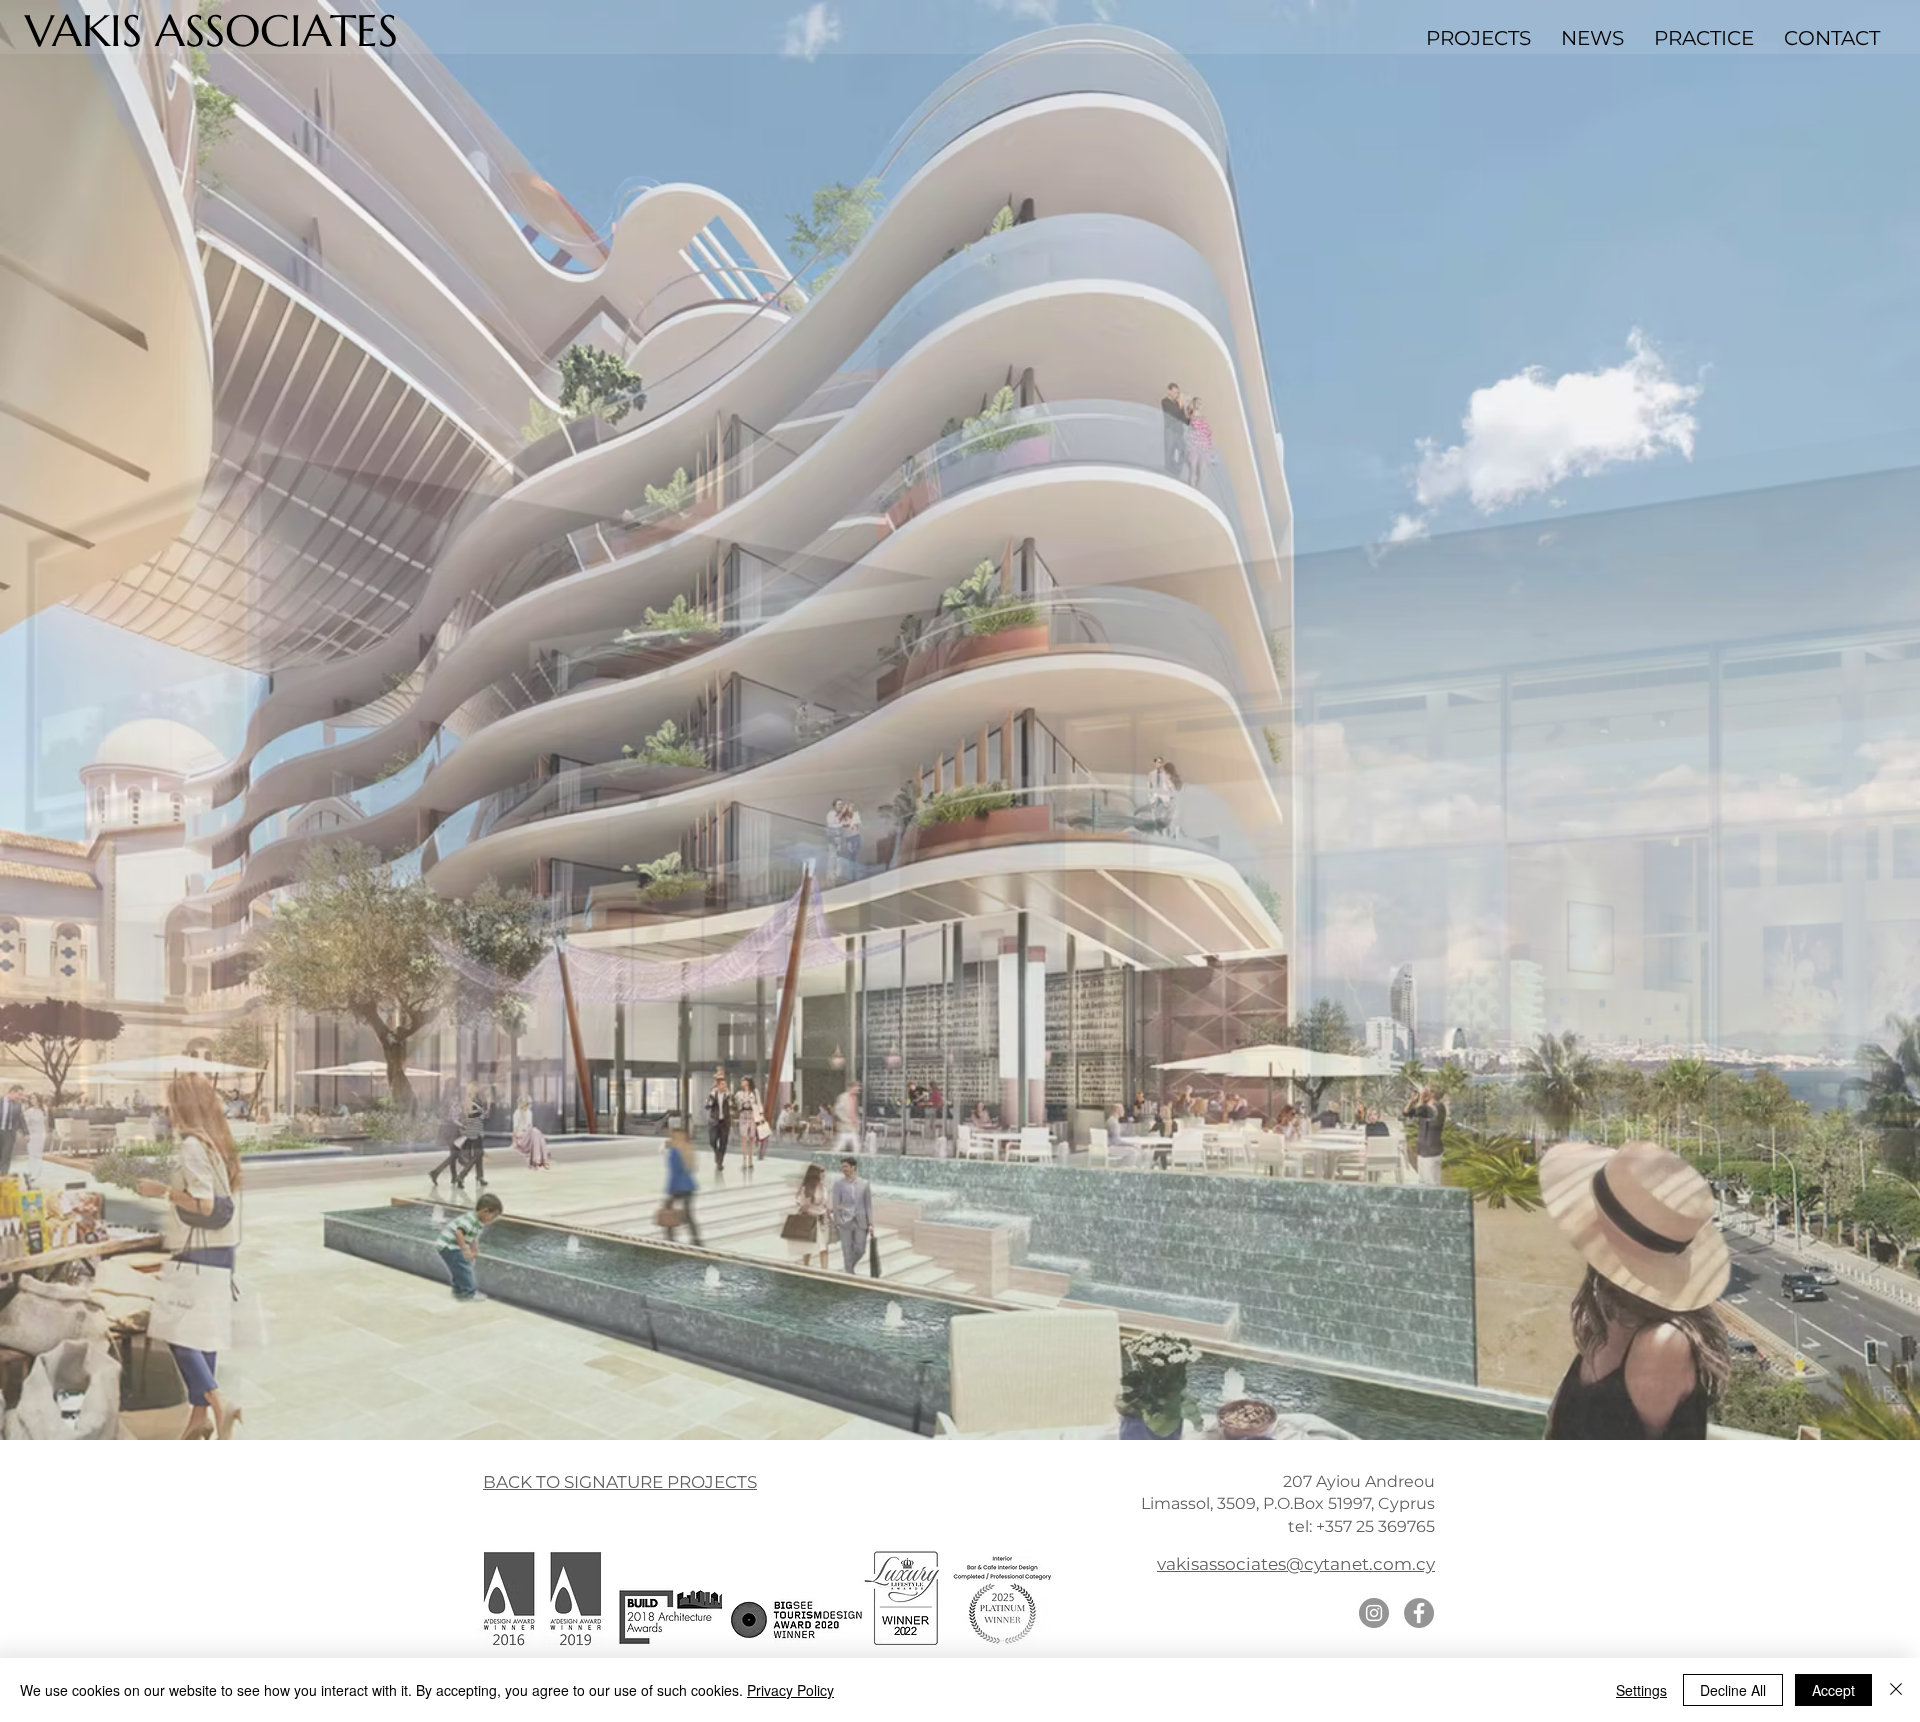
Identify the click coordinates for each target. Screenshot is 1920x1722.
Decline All (1733, 1690)
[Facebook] (1419, 1613)
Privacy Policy (790, 1690)
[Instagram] (1374, 1613)
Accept (1833, 1690)
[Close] (1896, 1690)
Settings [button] (1641, 1690)
